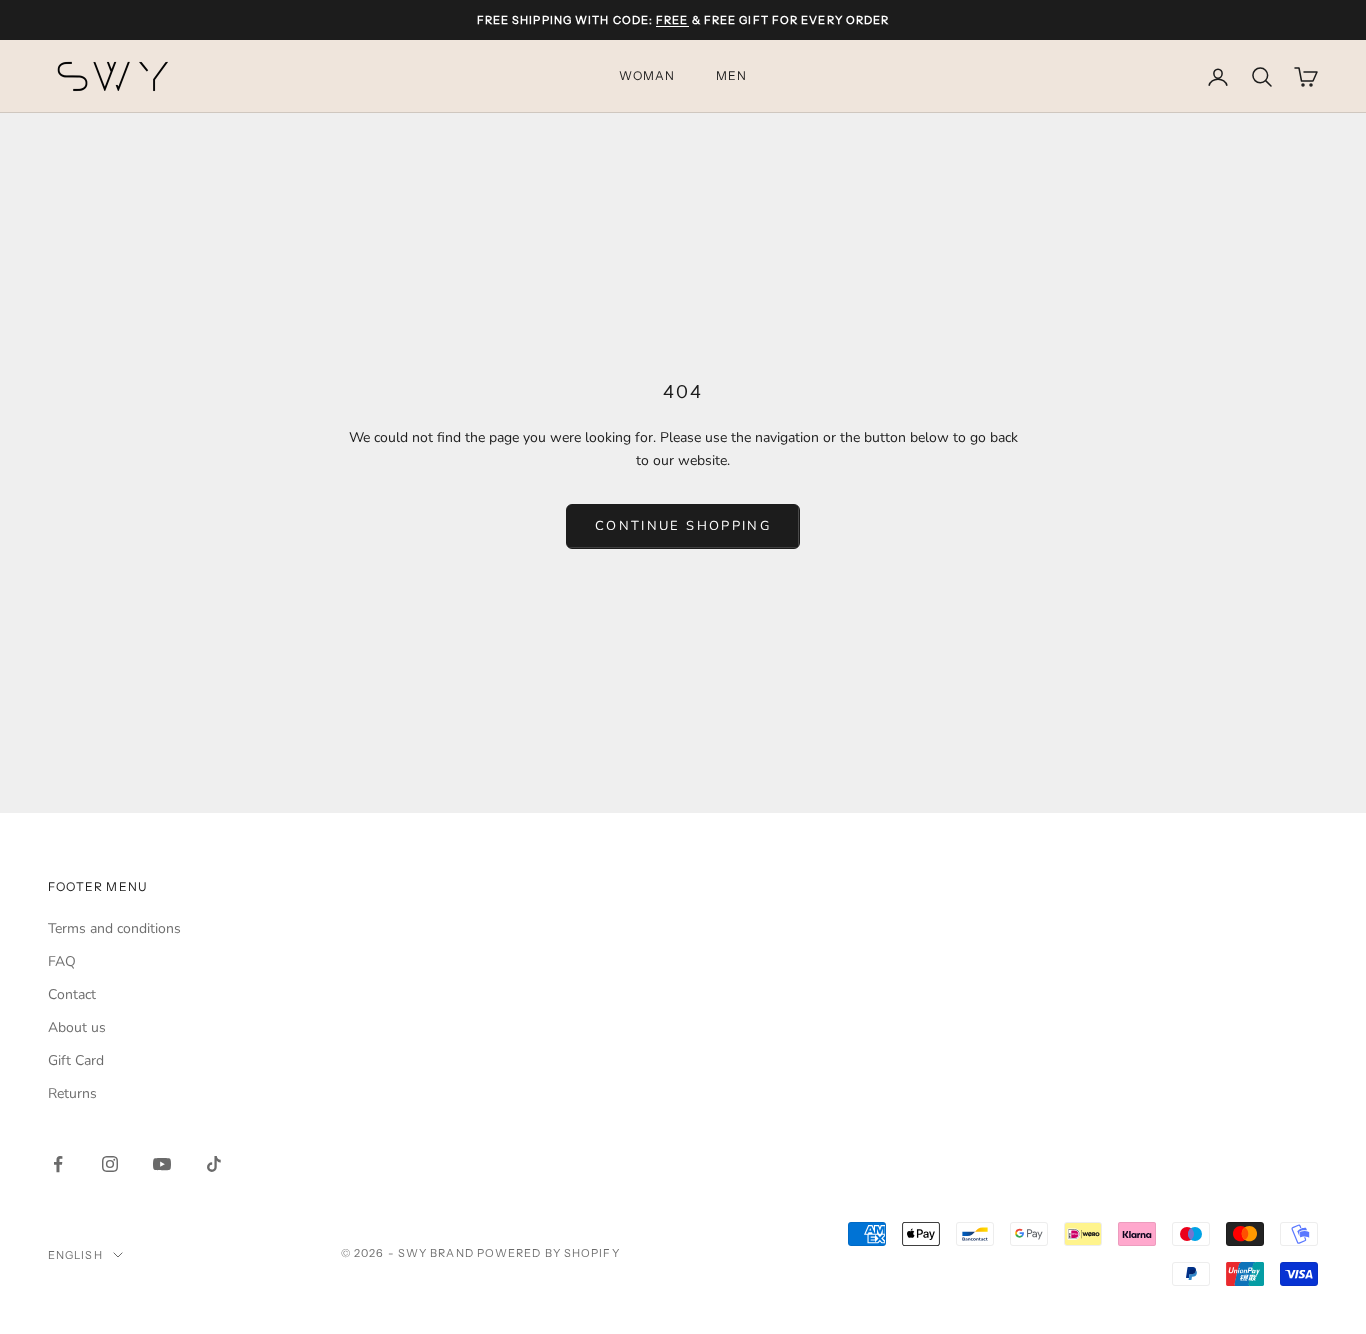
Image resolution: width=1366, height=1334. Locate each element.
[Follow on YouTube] (162, 1164)
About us (77, 1027)
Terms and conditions (114, 928)
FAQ (62, 961)
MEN (732, 76)
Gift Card (76, 1060)
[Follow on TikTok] (214, 1164)
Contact (72, 994)
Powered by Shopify (548, 1253)
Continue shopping (683, 526)
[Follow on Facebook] (58, 1164)
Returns (72, 1093)
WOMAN (647, 76)
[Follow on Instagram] (110, 1164)
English (75, 1255)
